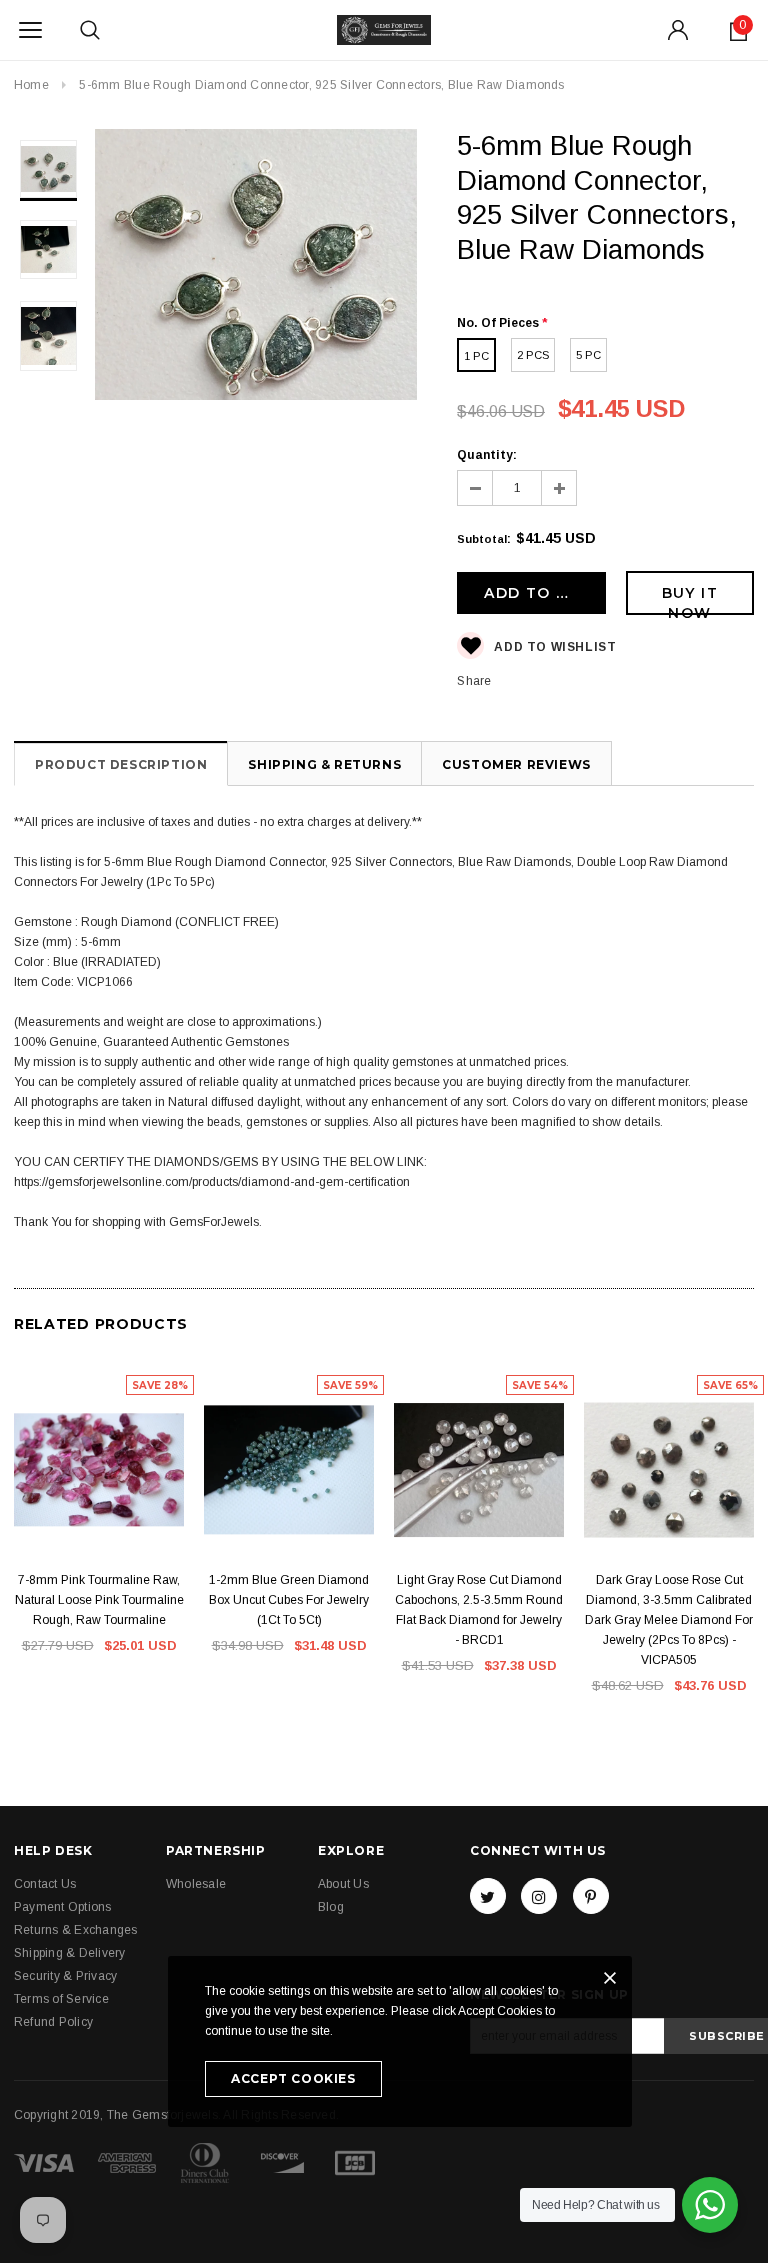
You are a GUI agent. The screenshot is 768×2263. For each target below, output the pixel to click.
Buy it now (690, 599)
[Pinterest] (591, 1896)
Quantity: (487, 455)
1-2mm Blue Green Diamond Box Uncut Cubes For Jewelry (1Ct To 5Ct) (289, 1600)
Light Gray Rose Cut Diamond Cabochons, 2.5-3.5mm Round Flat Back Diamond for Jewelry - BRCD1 (479, 1610)
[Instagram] (539, 1896)
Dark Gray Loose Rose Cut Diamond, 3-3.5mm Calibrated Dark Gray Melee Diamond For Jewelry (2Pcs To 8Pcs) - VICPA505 (669, 1620)
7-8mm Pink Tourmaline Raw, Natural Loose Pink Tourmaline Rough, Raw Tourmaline (99, 1600)
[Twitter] (488, 1896)
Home (31, 85)
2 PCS (533, 355)
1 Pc (476, 356)
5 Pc (588, 355)
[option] (256, 267)
